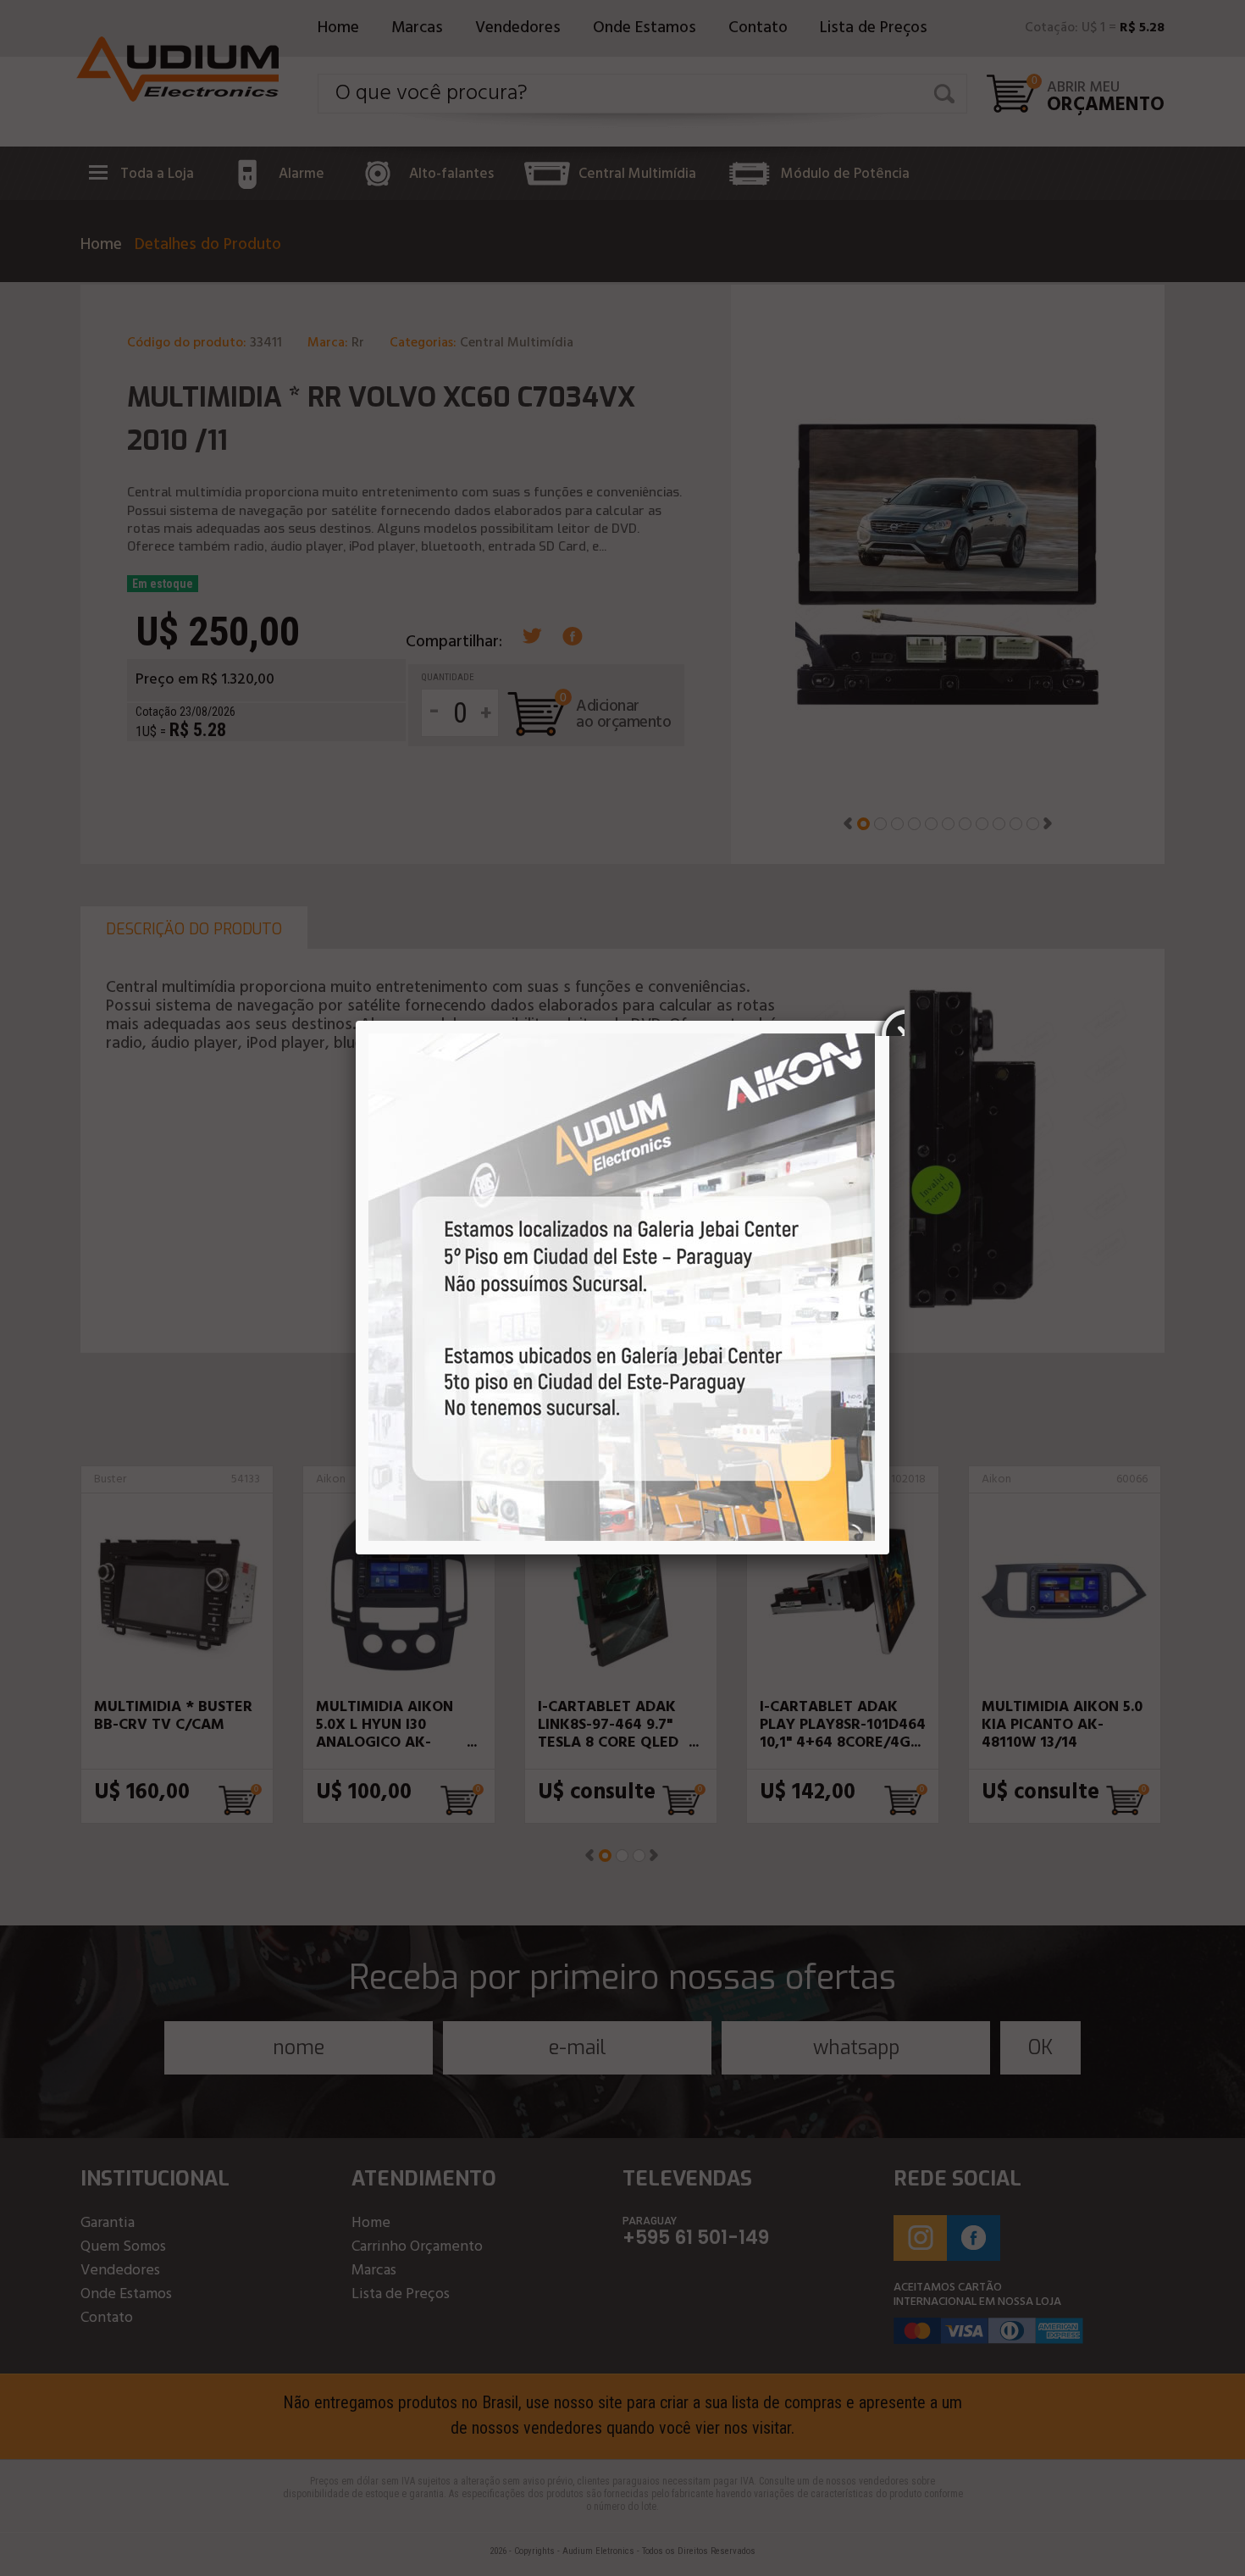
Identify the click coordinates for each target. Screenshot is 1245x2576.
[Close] (889, 1021)
